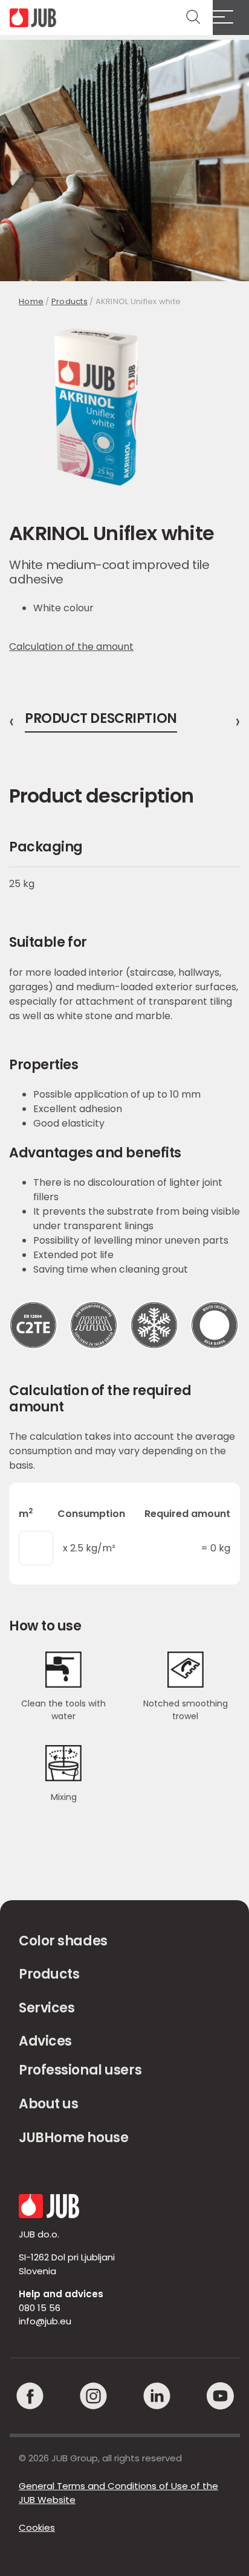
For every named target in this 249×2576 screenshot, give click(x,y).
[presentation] (11, 722)
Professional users (80, 2070)
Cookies (37, 2527)
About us (48, 2104)
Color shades (63, 1941)
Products (70, 301)
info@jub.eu (45, 2321)
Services (47, 2008)
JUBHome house (73, 2138)
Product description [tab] (101, 720)
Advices (45, 2041)
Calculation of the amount (71, 647)
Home (31, 301)
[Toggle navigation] (231, 17)
